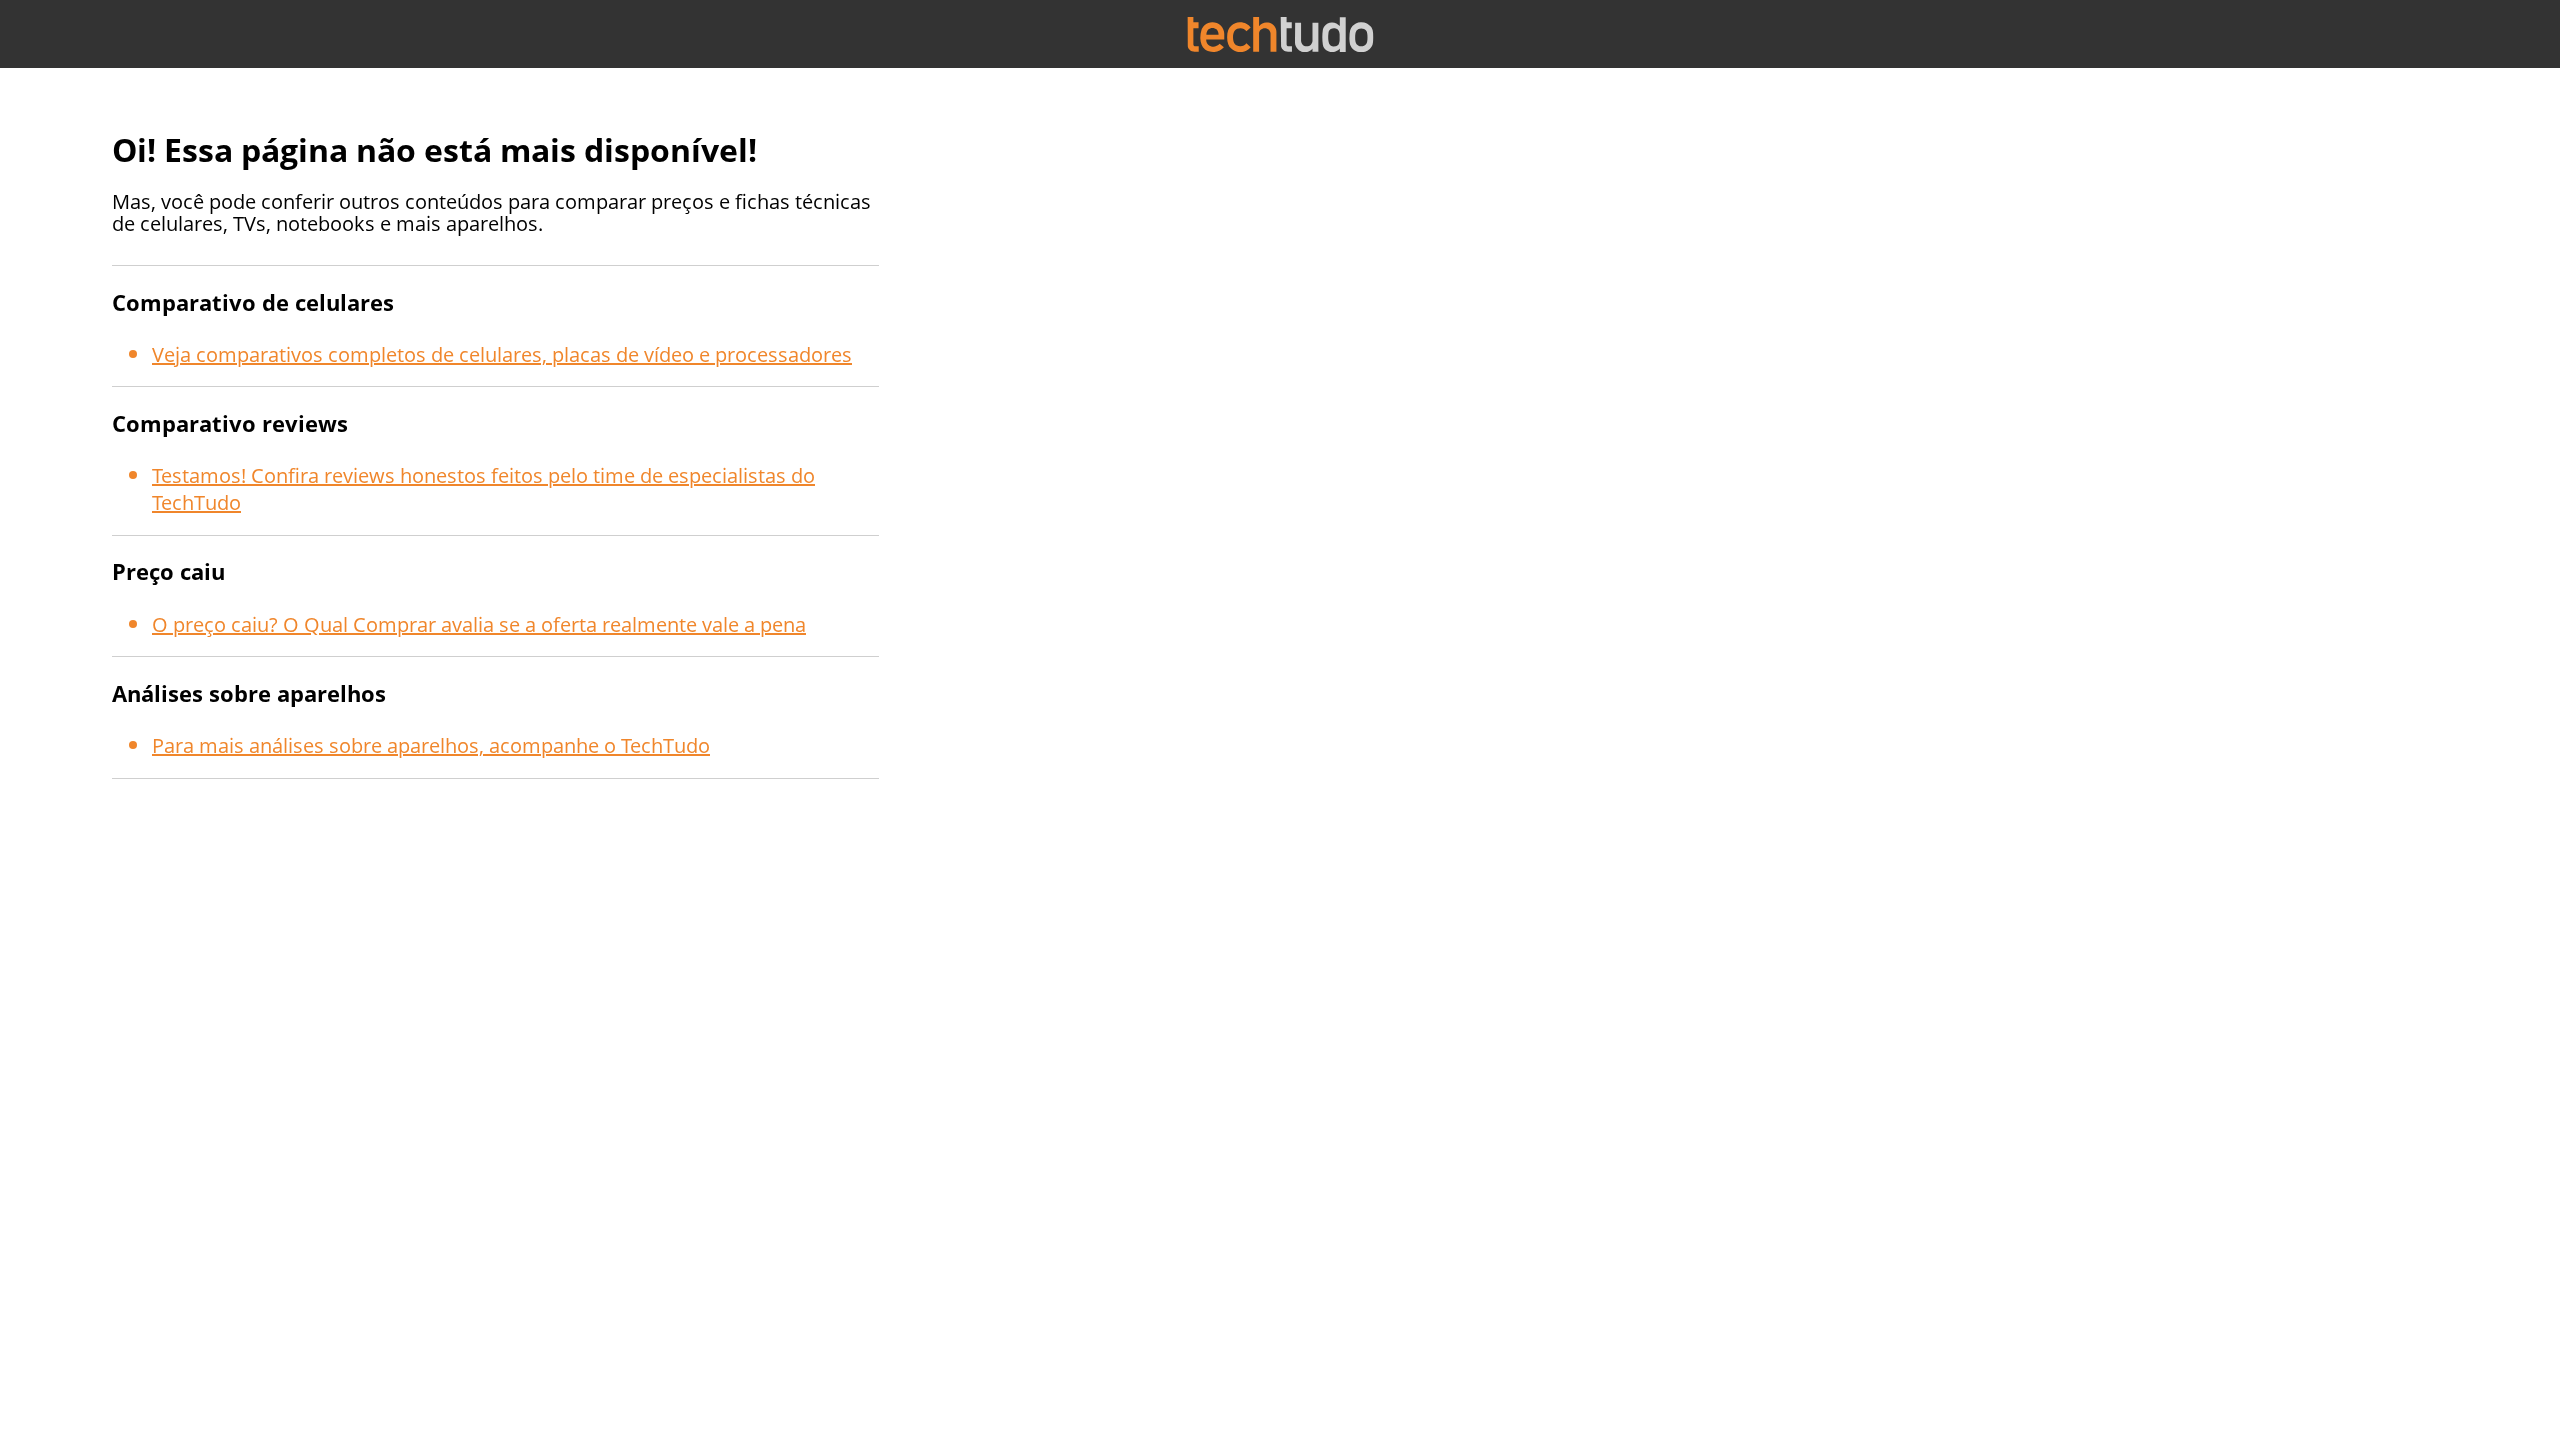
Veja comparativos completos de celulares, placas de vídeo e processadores (502, 354)
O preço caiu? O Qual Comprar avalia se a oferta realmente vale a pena (479, 624)
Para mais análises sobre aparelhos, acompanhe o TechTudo (431, 745)
